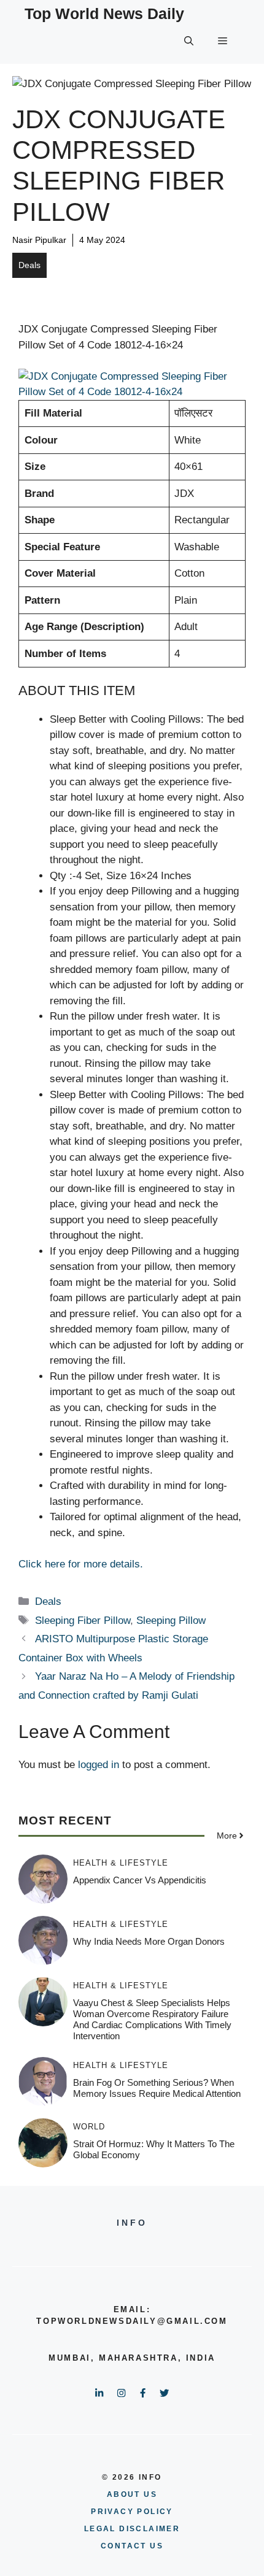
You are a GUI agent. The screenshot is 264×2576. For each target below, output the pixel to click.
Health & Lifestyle (121, 1863)
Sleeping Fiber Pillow (83, 1621)
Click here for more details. (81, 1564)
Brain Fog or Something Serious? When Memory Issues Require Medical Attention (157, 2088)
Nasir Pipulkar (39, 240)
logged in (99, 1765)
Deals (29, 265)
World (89, 2127)
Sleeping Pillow (171, 1621)
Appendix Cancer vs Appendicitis (140, 1880)
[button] (189, 41)
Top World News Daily (104, 13)
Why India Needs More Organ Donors (149, 1941)
